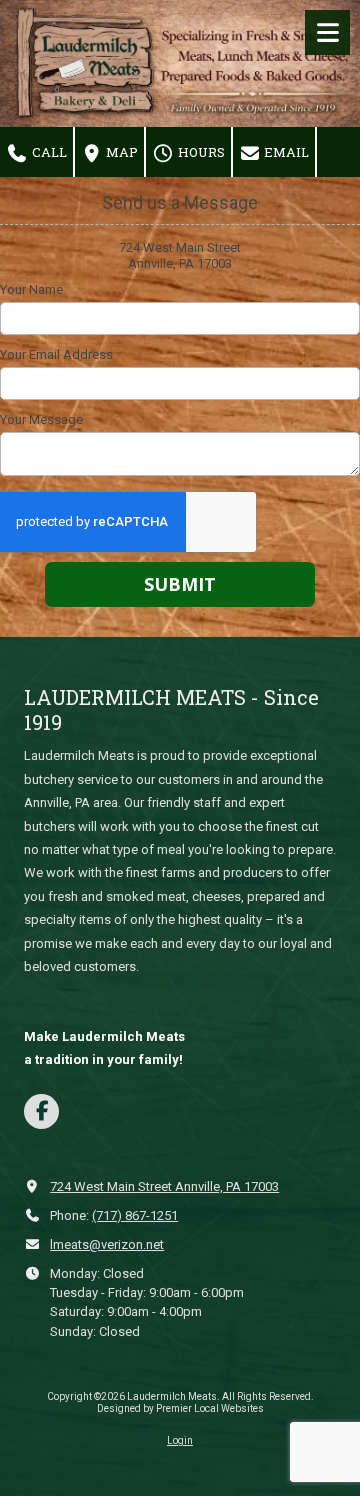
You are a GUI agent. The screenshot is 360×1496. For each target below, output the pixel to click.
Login (180, 1440)
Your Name (31, 289)
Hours (200, 152)
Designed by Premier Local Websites (180, 1408)
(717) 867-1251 (135, 1215)
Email (285, 152)
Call (48, 152)
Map (120, 152)
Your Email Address (56, 354)
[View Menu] (327, 32)
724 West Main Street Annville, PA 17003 (164, 1186)
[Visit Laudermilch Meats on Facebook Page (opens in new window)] (41, 1111)
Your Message (41, 419)
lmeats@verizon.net (107, 1244)
